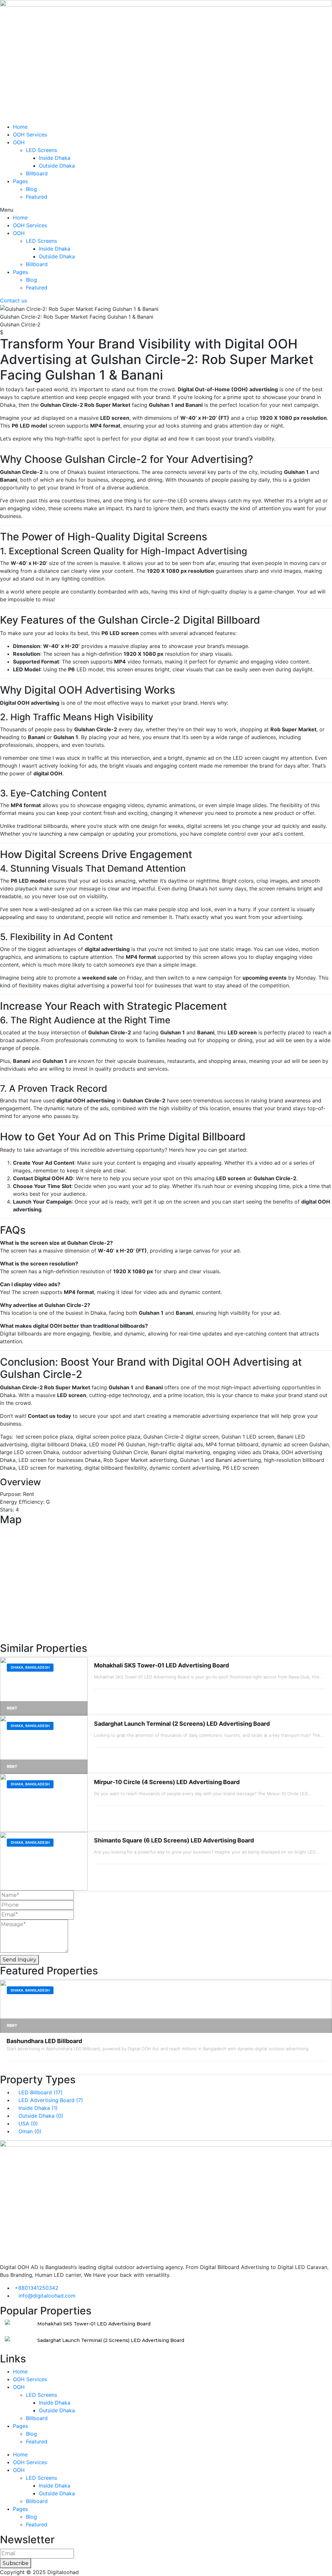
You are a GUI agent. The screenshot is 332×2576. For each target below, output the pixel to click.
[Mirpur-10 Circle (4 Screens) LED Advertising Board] (44, 1803)
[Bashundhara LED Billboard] (166, 2006)
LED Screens (41, 150)
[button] (166, 210)
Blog (31, 189)
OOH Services (30, 135)
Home (20, 127)
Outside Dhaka (57, 166)
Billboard (37, 173)
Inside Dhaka (55, 158)
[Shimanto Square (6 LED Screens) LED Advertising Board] (44, 1861)
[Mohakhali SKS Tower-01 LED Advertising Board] (44, 1686)
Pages (20, 181)
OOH (19, 142)
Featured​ (37, 197)
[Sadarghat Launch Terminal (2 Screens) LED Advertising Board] (44, 1745)
